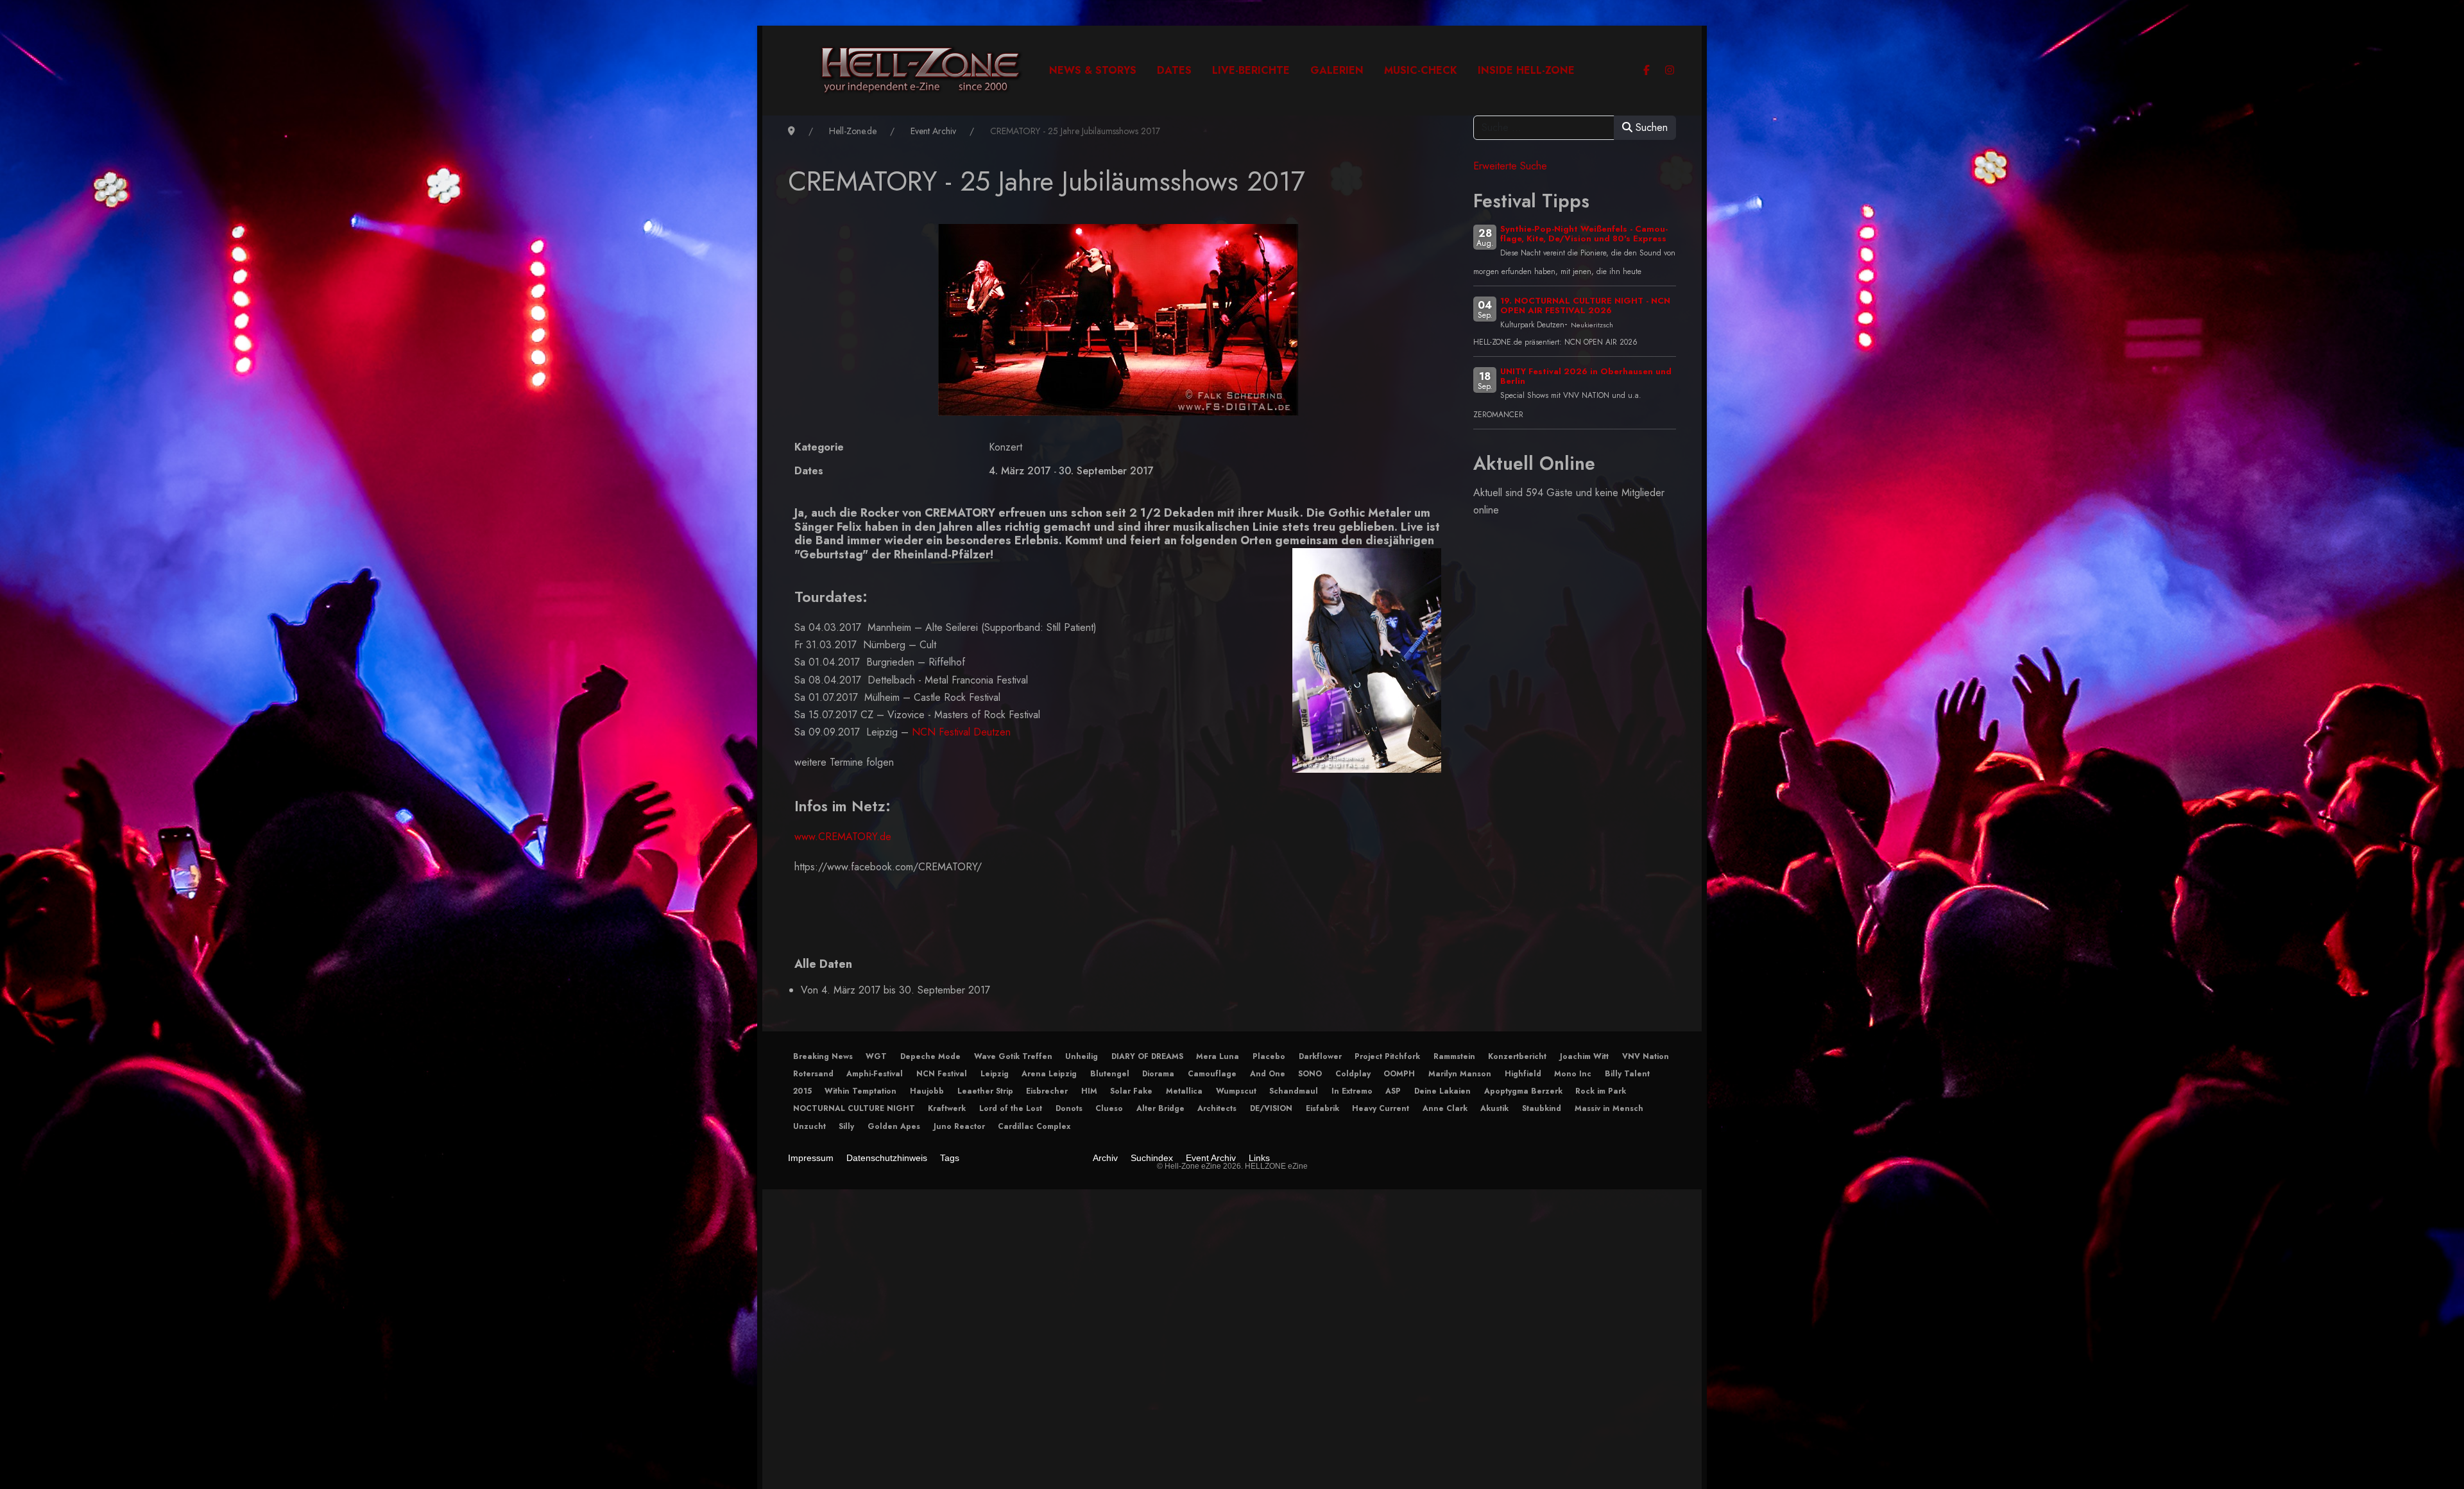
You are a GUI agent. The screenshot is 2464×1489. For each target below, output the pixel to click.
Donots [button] (1069, 1108)
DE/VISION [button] (1271, 1108)
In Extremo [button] (1352, 1091)
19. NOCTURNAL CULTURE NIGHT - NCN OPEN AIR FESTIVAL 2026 (1585, 306)
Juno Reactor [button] (959, 1126)
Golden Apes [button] (894, 1126)
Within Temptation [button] (860, 1091)
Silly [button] (846, 1126)
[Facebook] (1647, 70)
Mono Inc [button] (1573, 1074)
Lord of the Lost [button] (1011, 1108)
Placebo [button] (1269, 1056)
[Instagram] (1670, 70)
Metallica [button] (1184, 1091)
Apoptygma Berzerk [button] (1523, 1091)
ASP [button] (1393, 1091)
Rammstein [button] (1454, 1056)
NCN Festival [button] (942, 1074)
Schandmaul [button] (1294, 1091)
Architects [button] (1217, 1108)
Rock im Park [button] (1601, 1091)
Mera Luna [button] (1218, 1056)
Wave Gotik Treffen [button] (1013, 1056)
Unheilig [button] (1082, 1056)
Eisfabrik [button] (1322, 1108)
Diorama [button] (1158, 1074)
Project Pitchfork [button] (1387, 1056)
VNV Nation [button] (1646, 1056)
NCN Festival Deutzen (961, 732)
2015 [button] (802, 1091)
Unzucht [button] (809, 1126)
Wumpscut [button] (1236, 1091)
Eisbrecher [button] (1047, 1091)
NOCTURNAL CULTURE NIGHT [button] (854, 1108)
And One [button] (1268, 1074)
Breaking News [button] (823, 1056)
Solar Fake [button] (1131, 1091)
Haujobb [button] (927, 1091)
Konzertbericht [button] (1517, 1056)
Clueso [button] (1109, 1108)
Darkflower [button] (1320, 1056)
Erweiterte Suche (1510, 166)
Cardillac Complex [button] (1034, 1126)
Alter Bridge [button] (1160, 1108)
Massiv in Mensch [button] (1609, 1108)
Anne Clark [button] (1445, 1108)
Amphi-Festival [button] (875, 1074)
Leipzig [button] (995, 1074)
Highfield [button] (1523, 1074)
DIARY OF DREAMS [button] (1147, 1056)
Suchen (1650, 127)
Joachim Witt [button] (1584, 1056)
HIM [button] (1089, 1091)
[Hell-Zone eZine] (921, 71)
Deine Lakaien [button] (1442, 1091)
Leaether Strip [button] (985, 1091)
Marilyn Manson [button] (1460, 1074)
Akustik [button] (1494, 1108)
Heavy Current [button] (1381, 1108)
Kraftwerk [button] (947, 1108)
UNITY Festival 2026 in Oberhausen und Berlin (1586, 376)
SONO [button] (1310, 1074)
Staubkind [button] (1542, 1108)
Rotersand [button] (813, 1074)
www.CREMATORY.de (843, 837)
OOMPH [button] (1399, 1074)
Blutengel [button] (1110, 1074)
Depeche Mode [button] (930, 1056)
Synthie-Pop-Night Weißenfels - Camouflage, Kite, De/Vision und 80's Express (1584, 234)
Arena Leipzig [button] (1049, 1074)
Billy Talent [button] (1627, 1074)
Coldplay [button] (1353, 1074)
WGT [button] (876, 1056)
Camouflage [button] (1212, 1074)
